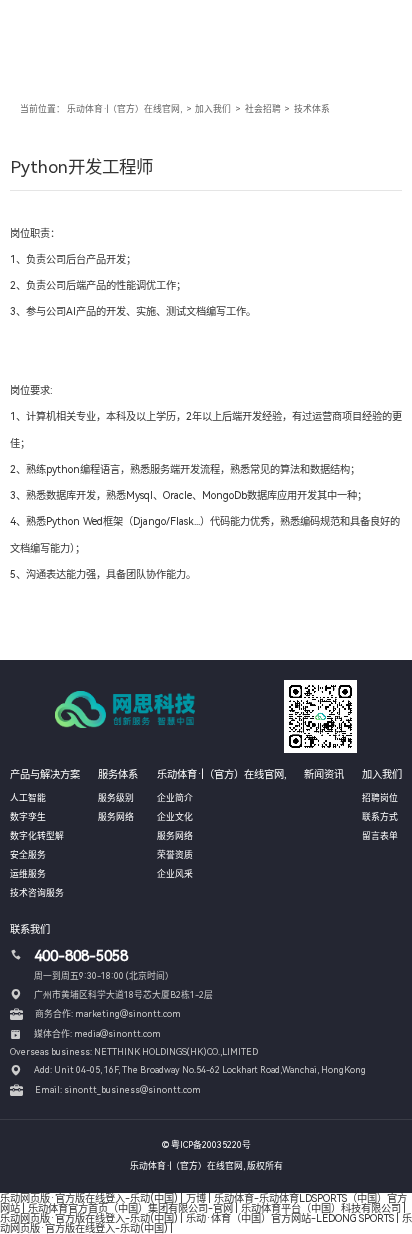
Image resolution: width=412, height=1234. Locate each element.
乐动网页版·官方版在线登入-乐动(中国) (89, 1198)
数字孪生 (28, 817)
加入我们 (213, 109)
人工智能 (28, 798)
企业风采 (175, 874)
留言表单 (380, 836)
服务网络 (116, 817)
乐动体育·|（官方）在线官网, (124, 109)
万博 (196, 1198)
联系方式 (380, 817)
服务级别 (116, 798)
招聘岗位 (380, 798)
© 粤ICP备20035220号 (206, 1145)
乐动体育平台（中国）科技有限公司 (321, 1208)
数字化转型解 (37, 836)
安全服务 (28, 855)
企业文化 (175, 817)
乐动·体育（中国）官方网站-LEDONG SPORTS (290, 1218)
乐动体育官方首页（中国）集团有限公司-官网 (130, 1208)
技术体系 (312, 109)
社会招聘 (263, 109)
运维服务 (28, 874)
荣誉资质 (175, 855)
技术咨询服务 (37, 893)
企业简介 (175, 798)
